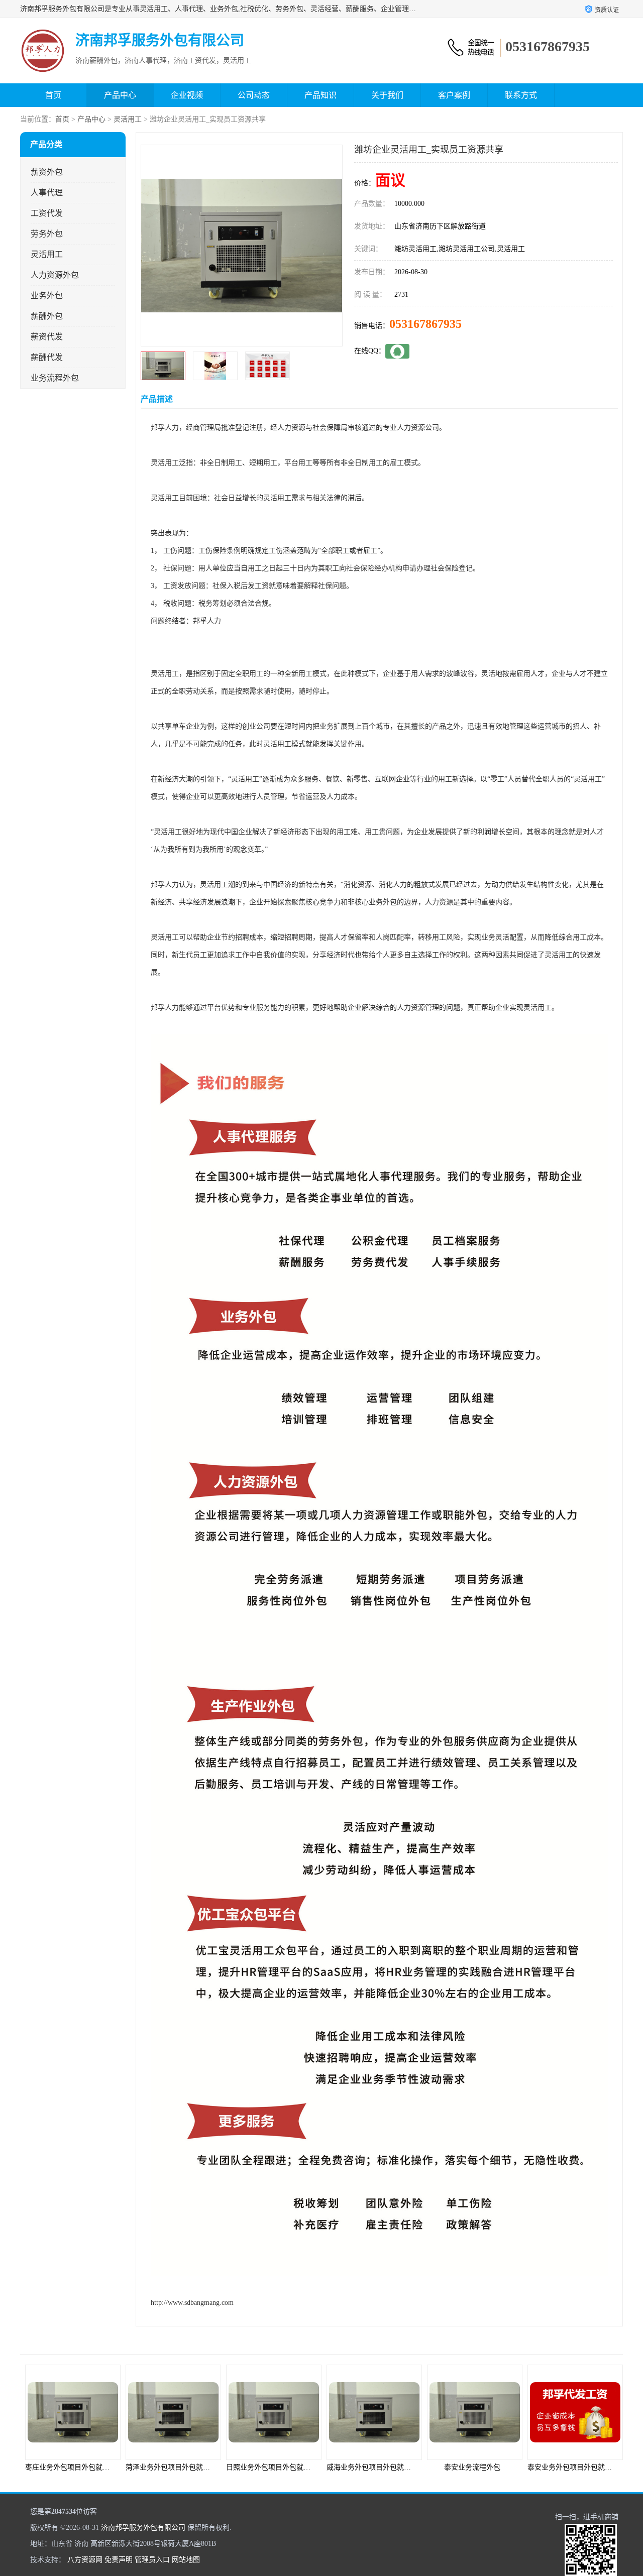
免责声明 (119, 2560)
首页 (53, 95)
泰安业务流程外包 (372, 2467)
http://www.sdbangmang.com (192, 2303)
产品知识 (320, 95)
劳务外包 (47, 234)
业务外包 (47, 296)
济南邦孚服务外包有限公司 (143, 2528)
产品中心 (120, 95)
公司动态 (254, 95)
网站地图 (186, 2560)
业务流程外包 (55, 378)
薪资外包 (47, 172)
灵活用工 (128, 119)
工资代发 (47, 213)
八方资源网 (85, 2560)
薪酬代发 (47, 357)
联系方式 (521, 95)
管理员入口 (152, 2560)
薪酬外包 (47, 316)
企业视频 (187, 95)
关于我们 (387, 95)
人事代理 (47, 193)
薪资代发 (47, 337)
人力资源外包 (55, 275)
